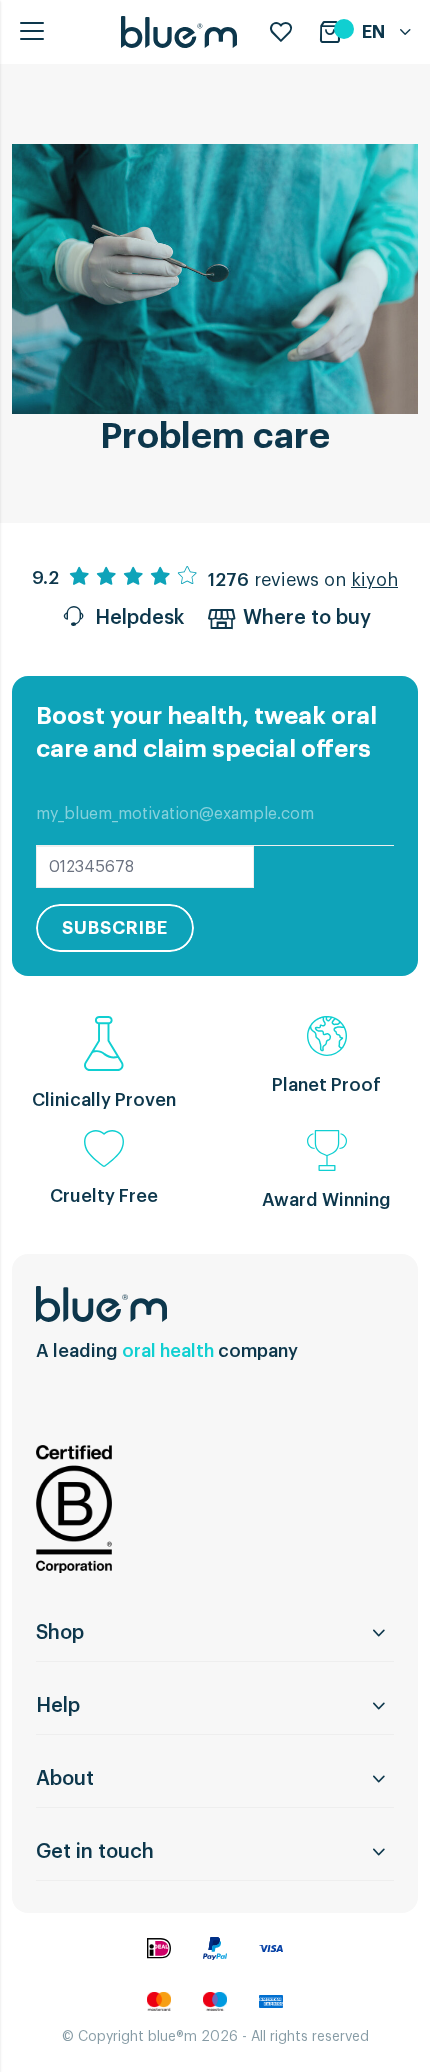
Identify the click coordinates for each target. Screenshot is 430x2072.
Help (58, 1706)
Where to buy (307, 618)
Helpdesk (139, 618)
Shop (60, 1633)
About (65, 1779)
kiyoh (374, 580)
